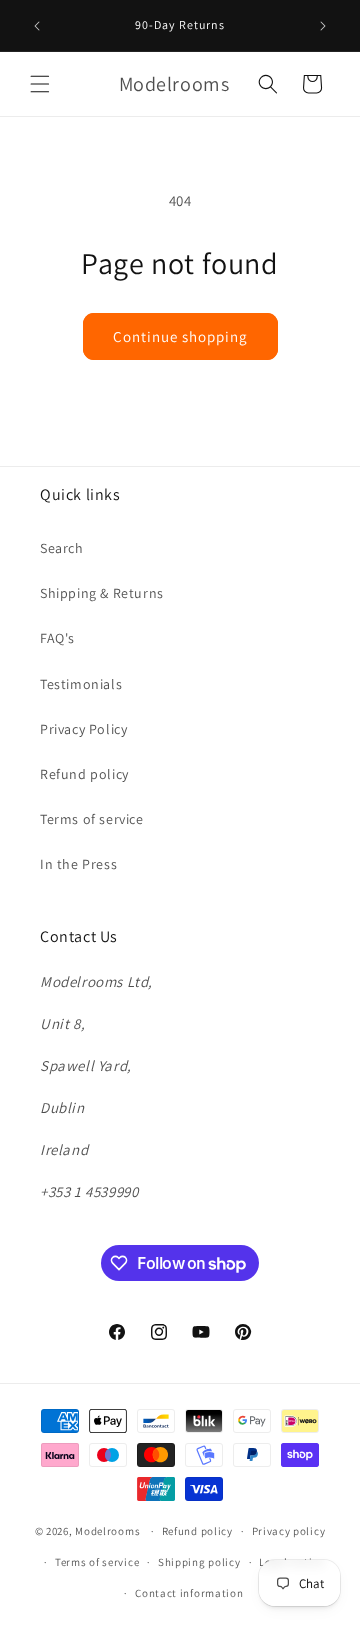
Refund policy (84, 774)
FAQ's (57, 638)
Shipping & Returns (102, 593)
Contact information (189, 1593)
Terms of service (92, 819)
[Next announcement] (323, 26)
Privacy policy (289, 1531)
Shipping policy (199, 1562)
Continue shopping (180, 336)
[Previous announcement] (37, 26)
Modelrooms (107, 1531)
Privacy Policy (83, 729)
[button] (40, 84)
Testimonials (81, 684)
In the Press (78, 864)
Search (62, 548)
